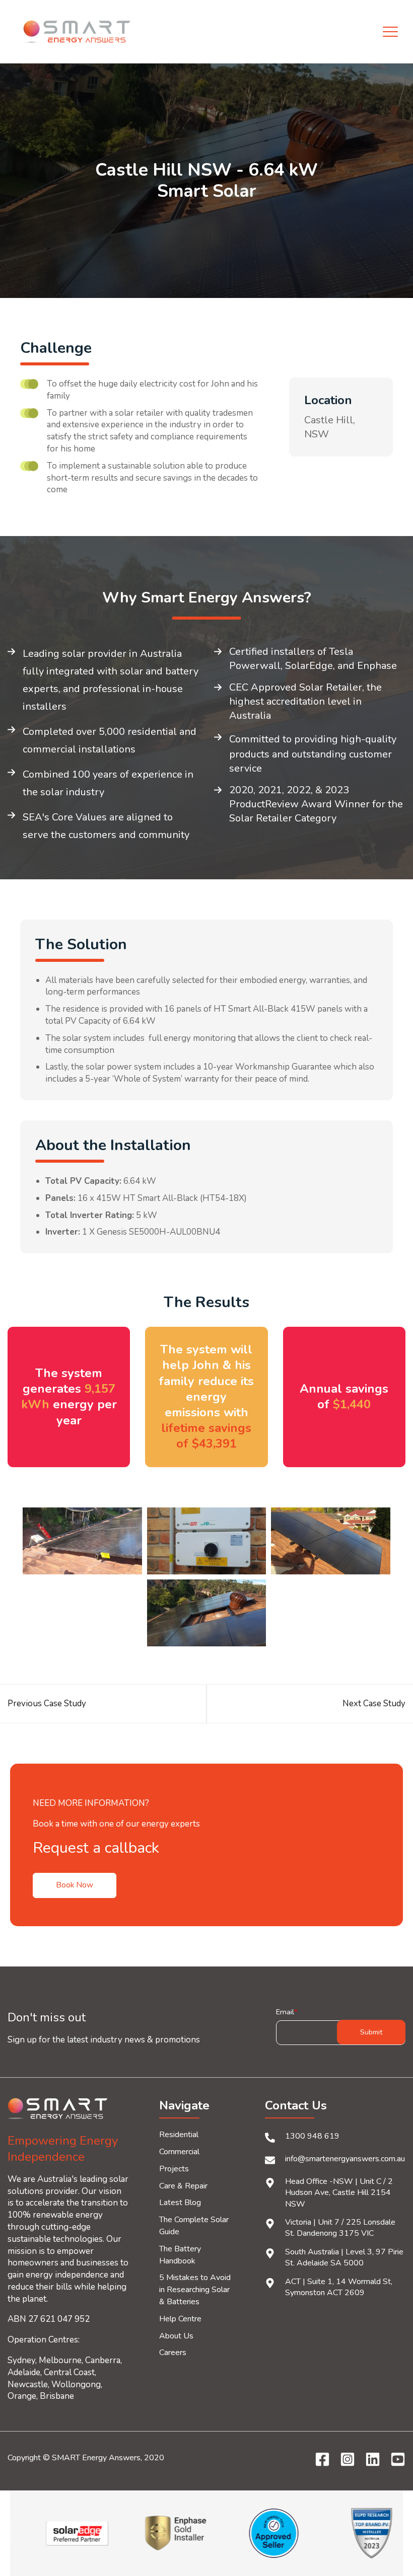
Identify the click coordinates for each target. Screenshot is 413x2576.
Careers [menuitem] (173, 2353)
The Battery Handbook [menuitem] (180, 2255)
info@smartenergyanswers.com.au (345, 2159)
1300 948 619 (312, 2136)
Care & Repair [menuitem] (183, 2186)
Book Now (75, 1885)
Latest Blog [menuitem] (180, 2203)
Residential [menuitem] (179, 2135)
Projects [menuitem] (174, 2169)
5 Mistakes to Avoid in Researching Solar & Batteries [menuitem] (195, 2290)
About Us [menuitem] (176, 2336)
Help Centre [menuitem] (180, 2319)
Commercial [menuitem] (179, 2152)
